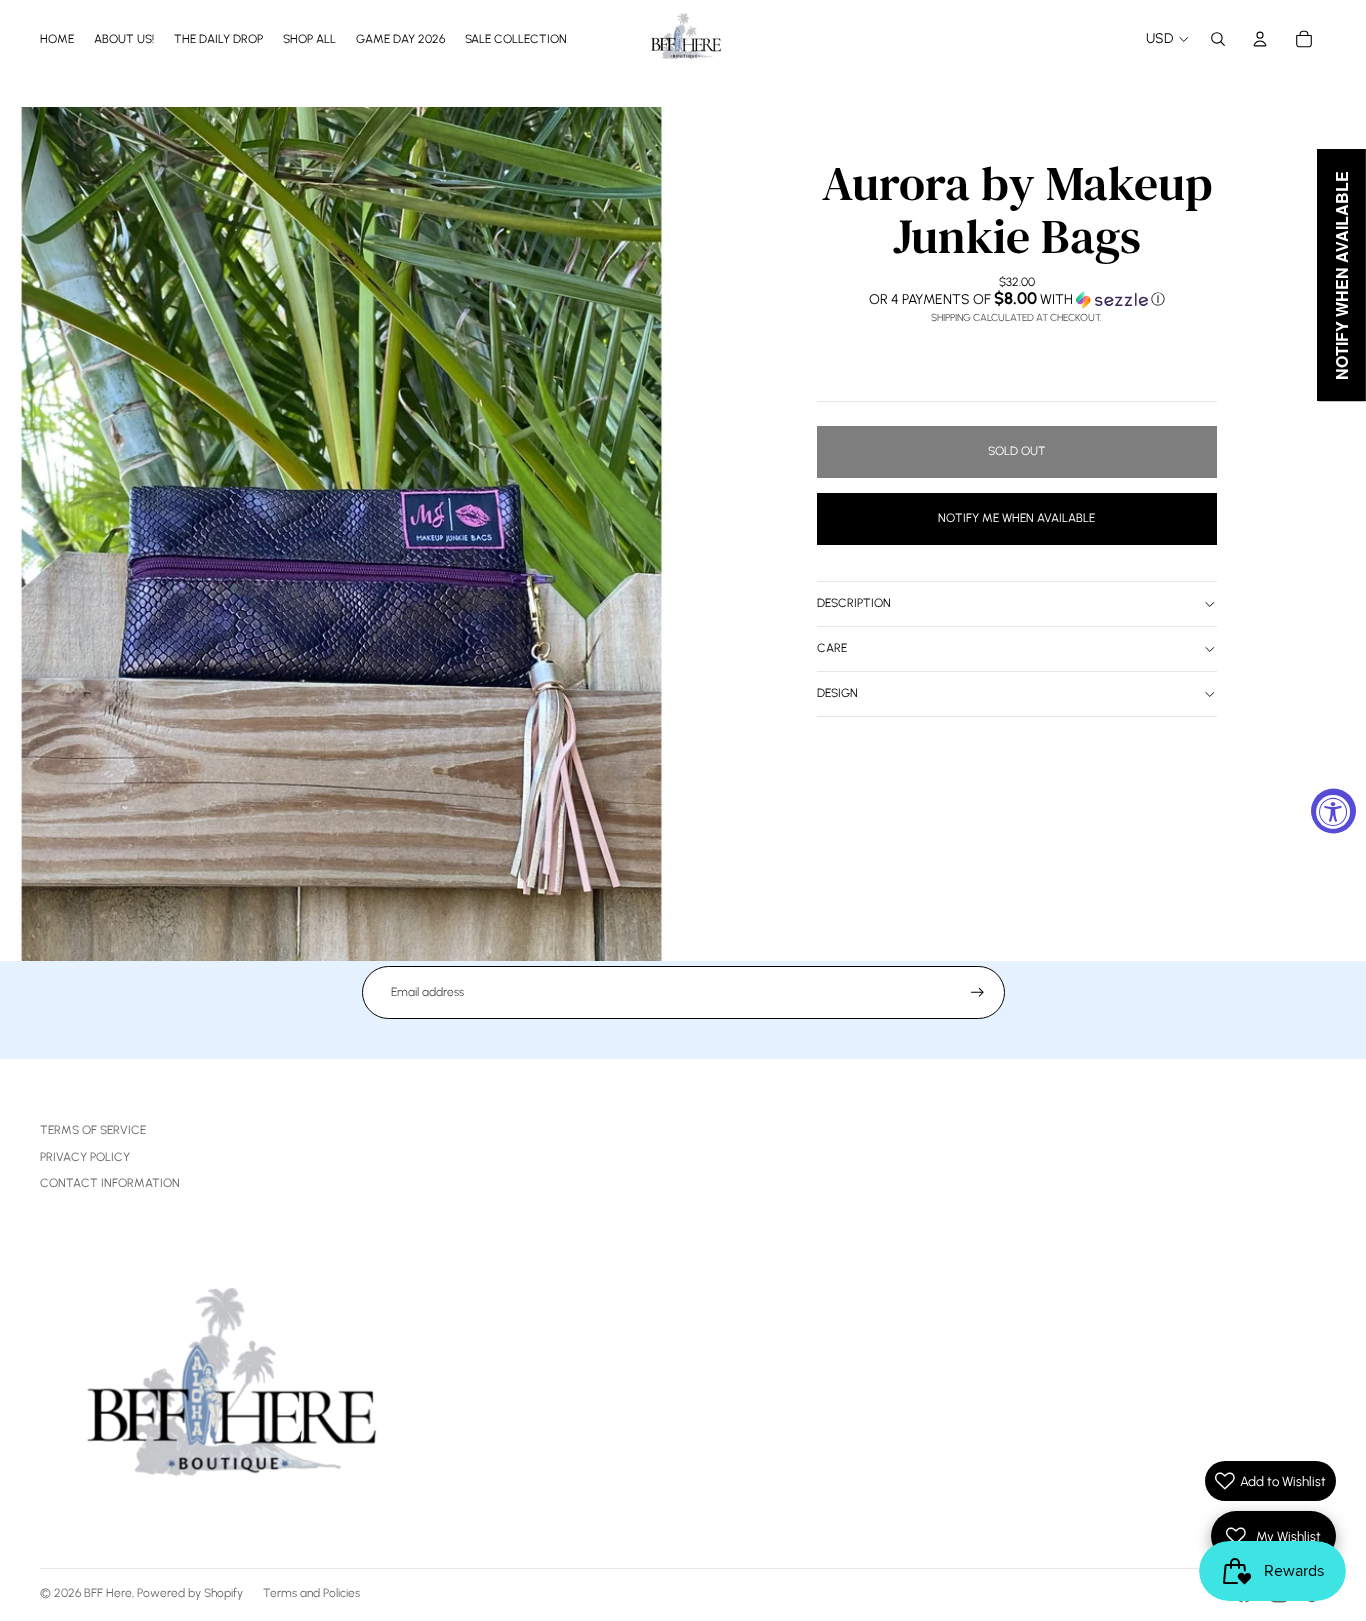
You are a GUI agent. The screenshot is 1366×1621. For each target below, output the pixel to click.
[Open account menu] (1260, 39)
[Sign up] (977, 992)
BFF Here (108, 1593)
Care (832, 648)
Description (854, 603)
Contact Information (110, 1183)
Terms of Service (93, 1130)
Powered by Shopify (190, 1593)
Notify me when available (1016, 518)
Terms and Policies (311, 1593)
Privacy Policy (85, 1157)
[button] (1017, 299)
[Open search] (1218, 39)
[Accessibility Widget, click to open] (1333, 810)
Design (837, 693)
